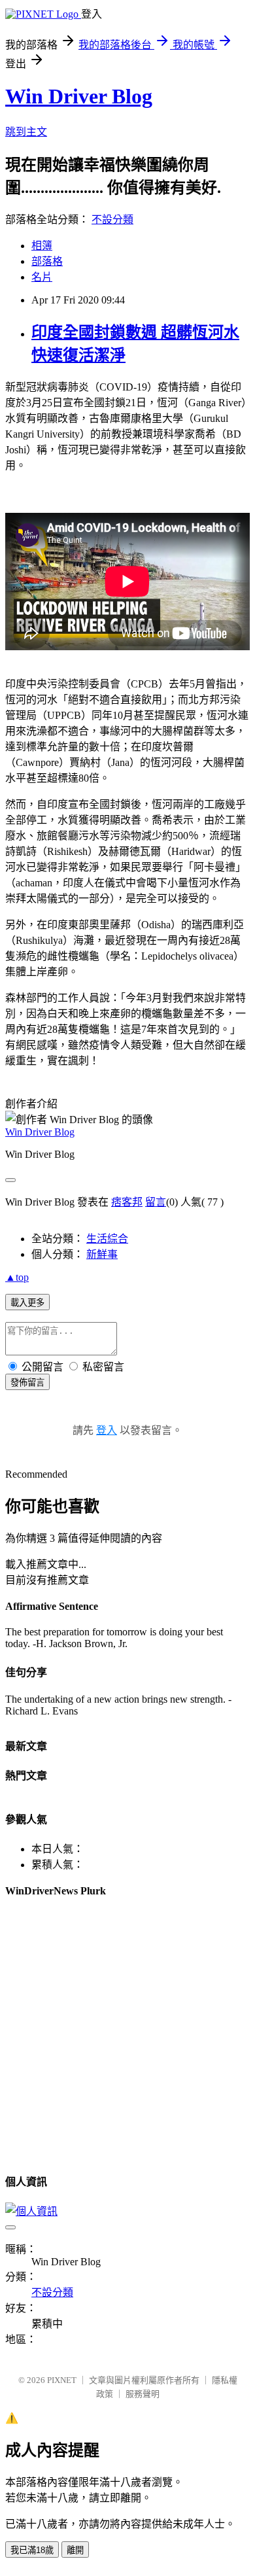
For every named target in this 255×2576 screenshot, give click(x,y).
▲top (17, 1277)
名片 (42, 277)
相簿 (42, 246)
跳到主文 (26, 132)
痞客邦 (127, 1202)
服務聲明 (143, 2394)
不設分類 (112, 219)
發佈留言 (27, 1383)
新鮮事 (102, 1254)
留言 (156, 1202)
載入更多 (27, 1303)
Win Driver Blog (79, 96)
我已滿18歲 (32, 2550)
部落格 (47, 261)
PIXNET (62, 2380)
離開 (75, 2550)
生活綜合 (107, 1239)
